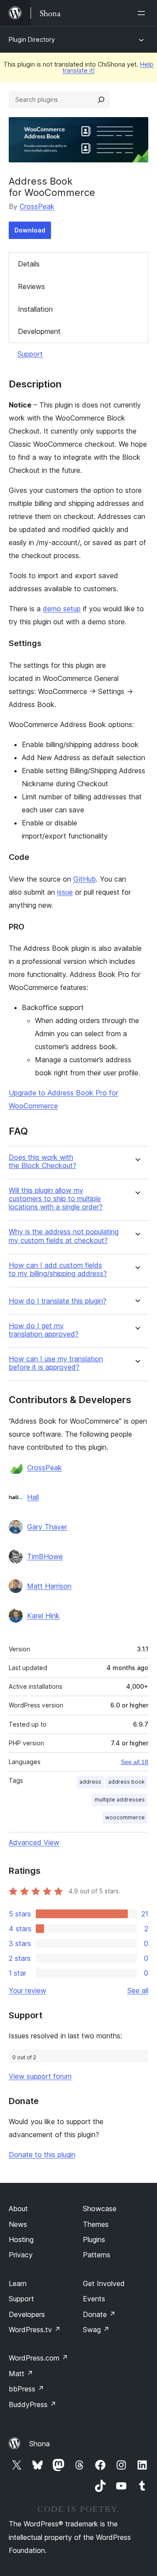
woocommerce (125, 1817)
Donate (99, 2314)
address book (126, 1782)
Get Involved (104, 2283)
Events (94, 2299)
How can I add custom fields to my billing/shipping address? (58, 1269)
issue (65, 892)
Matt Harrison (49, 1586)
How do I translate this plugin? (58, 1301)
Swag (96, 2330)
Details (29, 264)
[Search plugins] (101, 100)
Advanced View (34, 1842)
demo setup (62, 609)
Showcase (100, 2209)
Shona (39, 2444)
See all (138, 1990)
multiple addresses (120, 1800)
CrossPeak (37, 206)
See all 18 (135, 1762)
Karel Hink (43, 1616)
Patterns (97, 2255)
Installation (35, 309)
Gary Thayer (47, 1527)
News (18, 2224)
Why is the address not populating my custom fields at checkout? (64, 1236)
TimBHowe (45, 1556)
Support (30, 354)
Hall (33, 1497)
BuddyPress (32, 2404)
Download (30, 230)
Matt (21, 2374)
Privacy (21, 2255)
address (90, 1782)
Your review (27, 1990)
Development (39, 331)
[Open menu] (143, 13)
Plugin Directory (32, 39)
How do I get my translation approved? (44, 1330)
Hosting (21, 2239)
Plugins (94, 2239)
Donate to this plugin (42, 2155)
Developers (27, 2314)
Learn (18, 2283)
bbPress (26, 2389)
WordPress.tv (35, 2330)
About (18, 2209)
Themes (96, 2224)
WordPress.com (38, 2358)
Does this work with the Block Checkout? (43, 1162)
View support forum (40, 2076)
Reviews (31, 286)
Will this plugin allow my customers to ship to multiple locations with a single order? (56, 1199)
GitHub (85, 879)
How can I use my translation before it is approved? (56, 1363)
